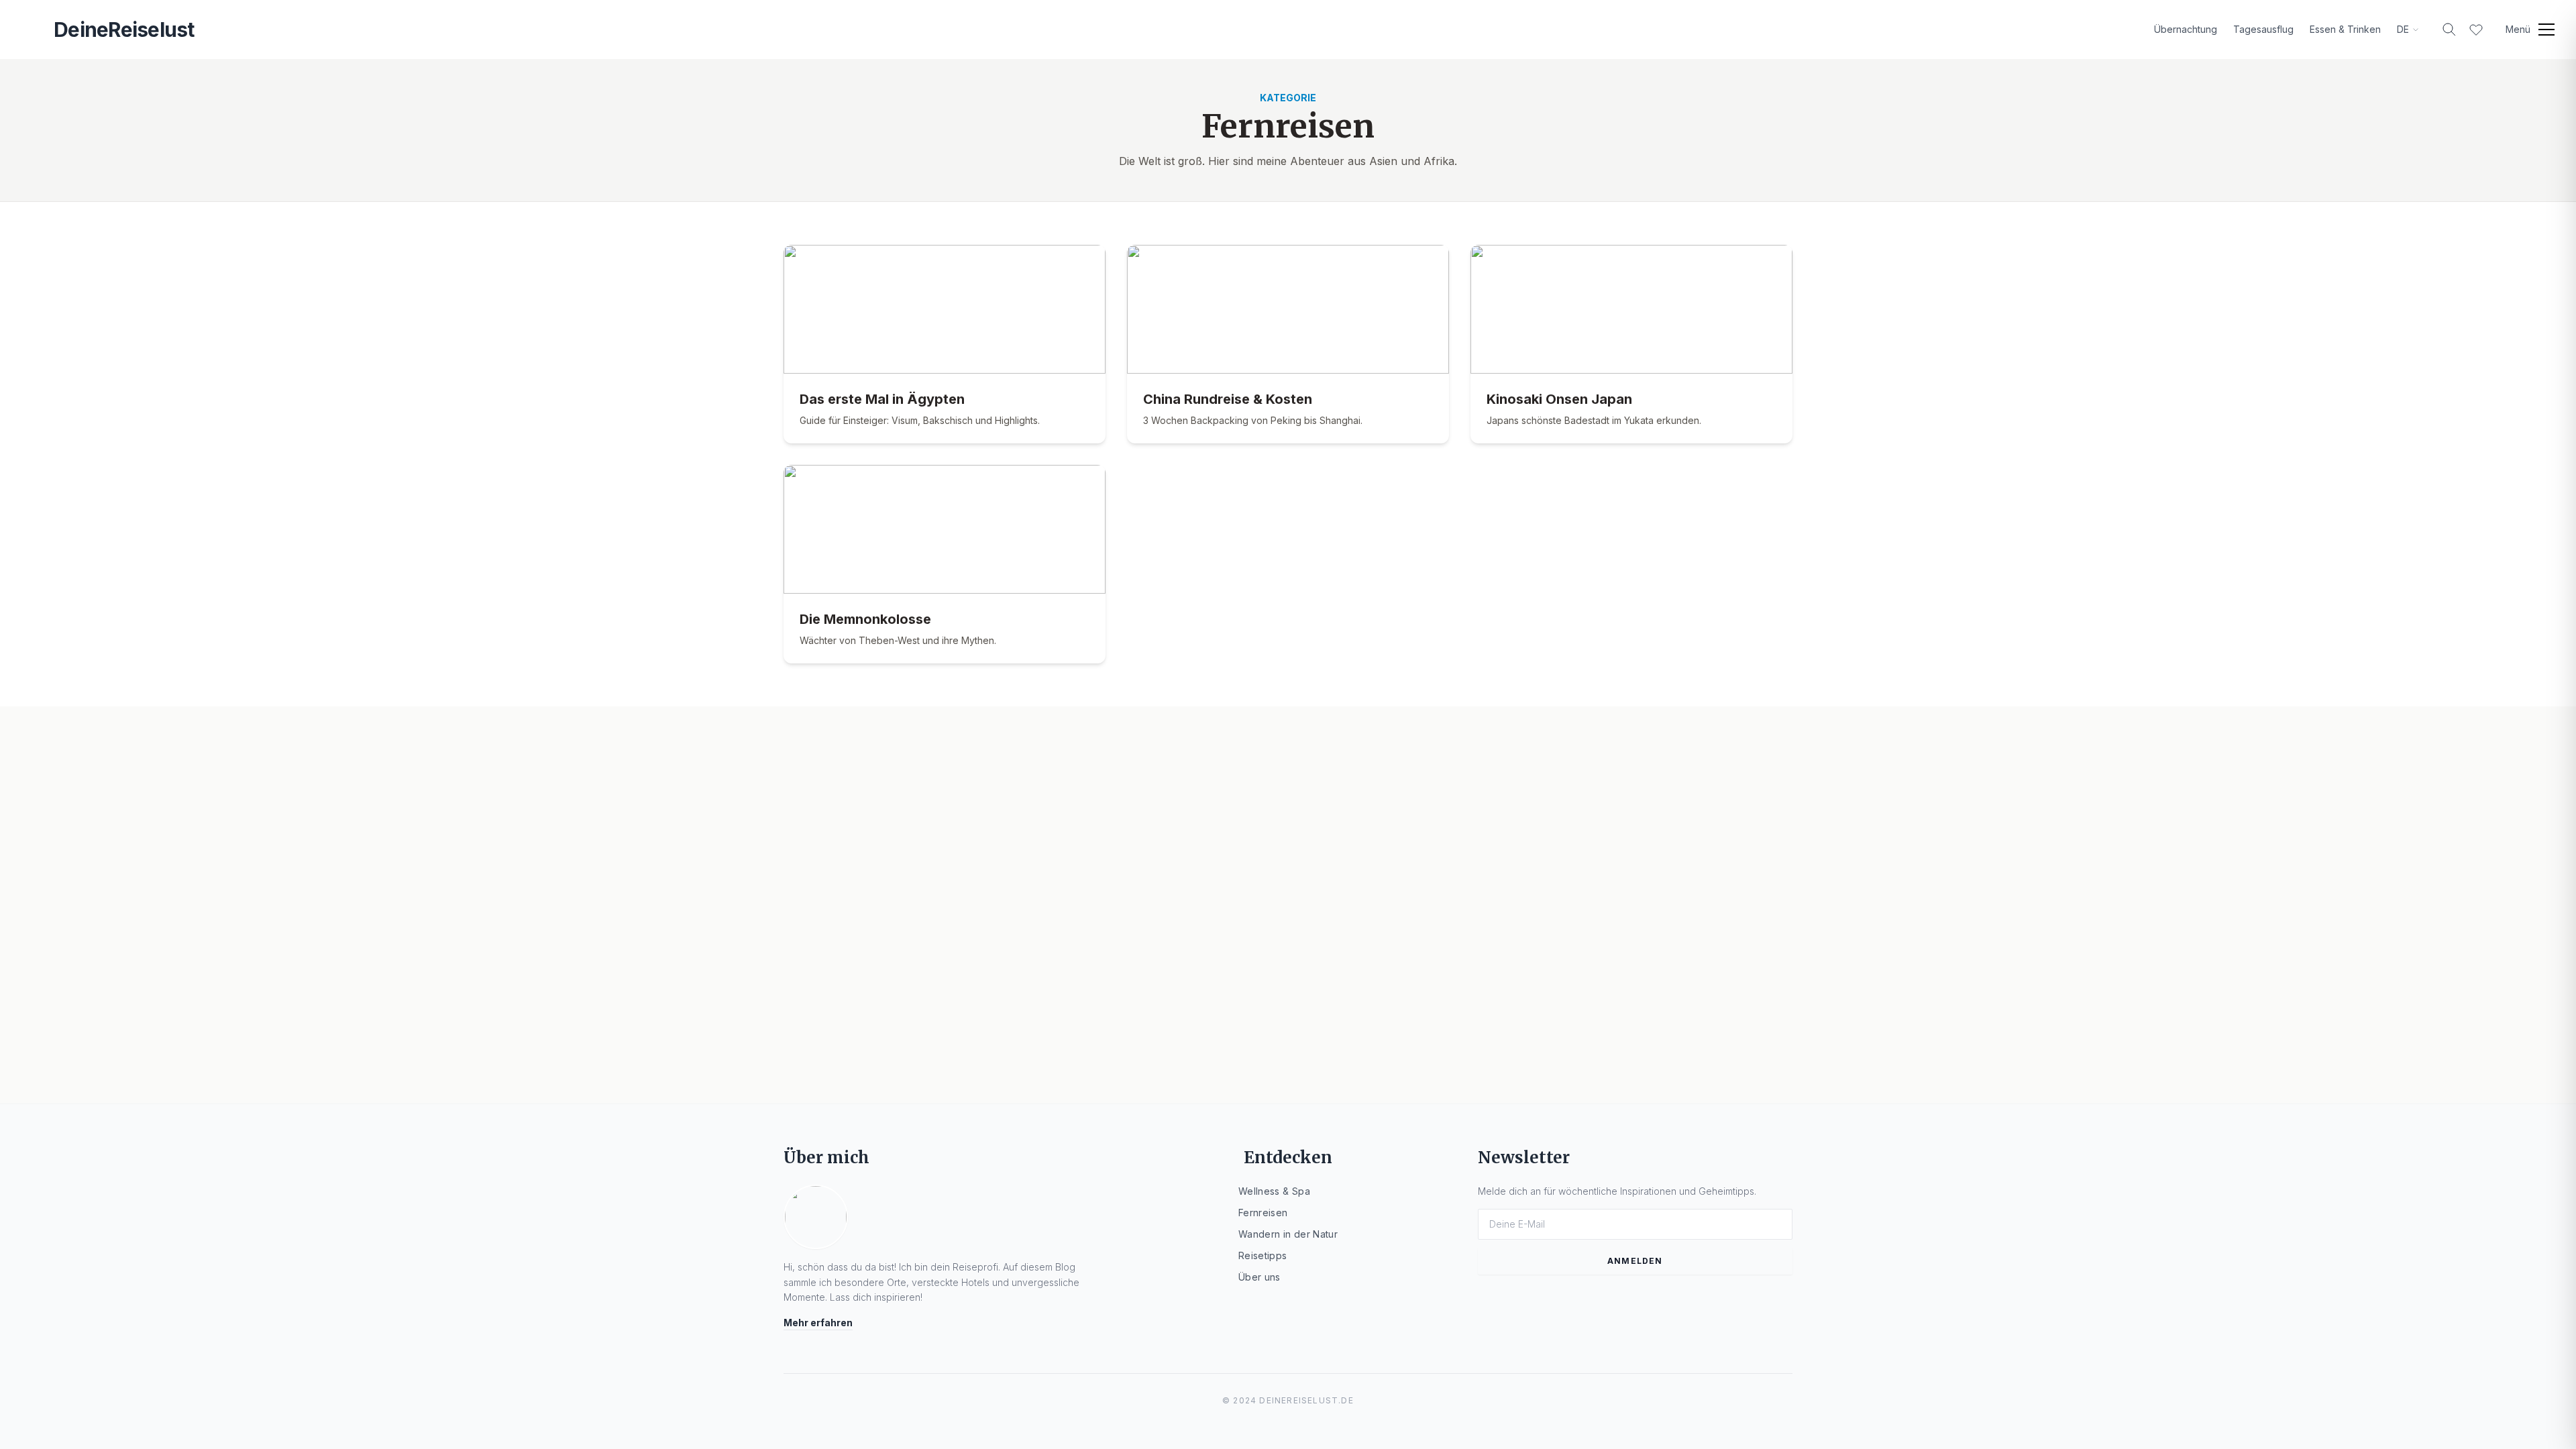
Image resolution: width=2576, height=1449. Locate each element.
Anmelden (1635, 1261)
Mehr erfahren (818, 1323)
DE (2403, 29)
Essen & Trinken (2345, 29)
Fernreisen (1263, 1213)
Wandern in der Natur (1288, 1234)
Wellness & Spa (1274, 1191)
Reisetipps (1263, 1255)
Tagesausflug (2263, 29)
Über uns (1259, 1277)
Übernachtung (2186, 29)
